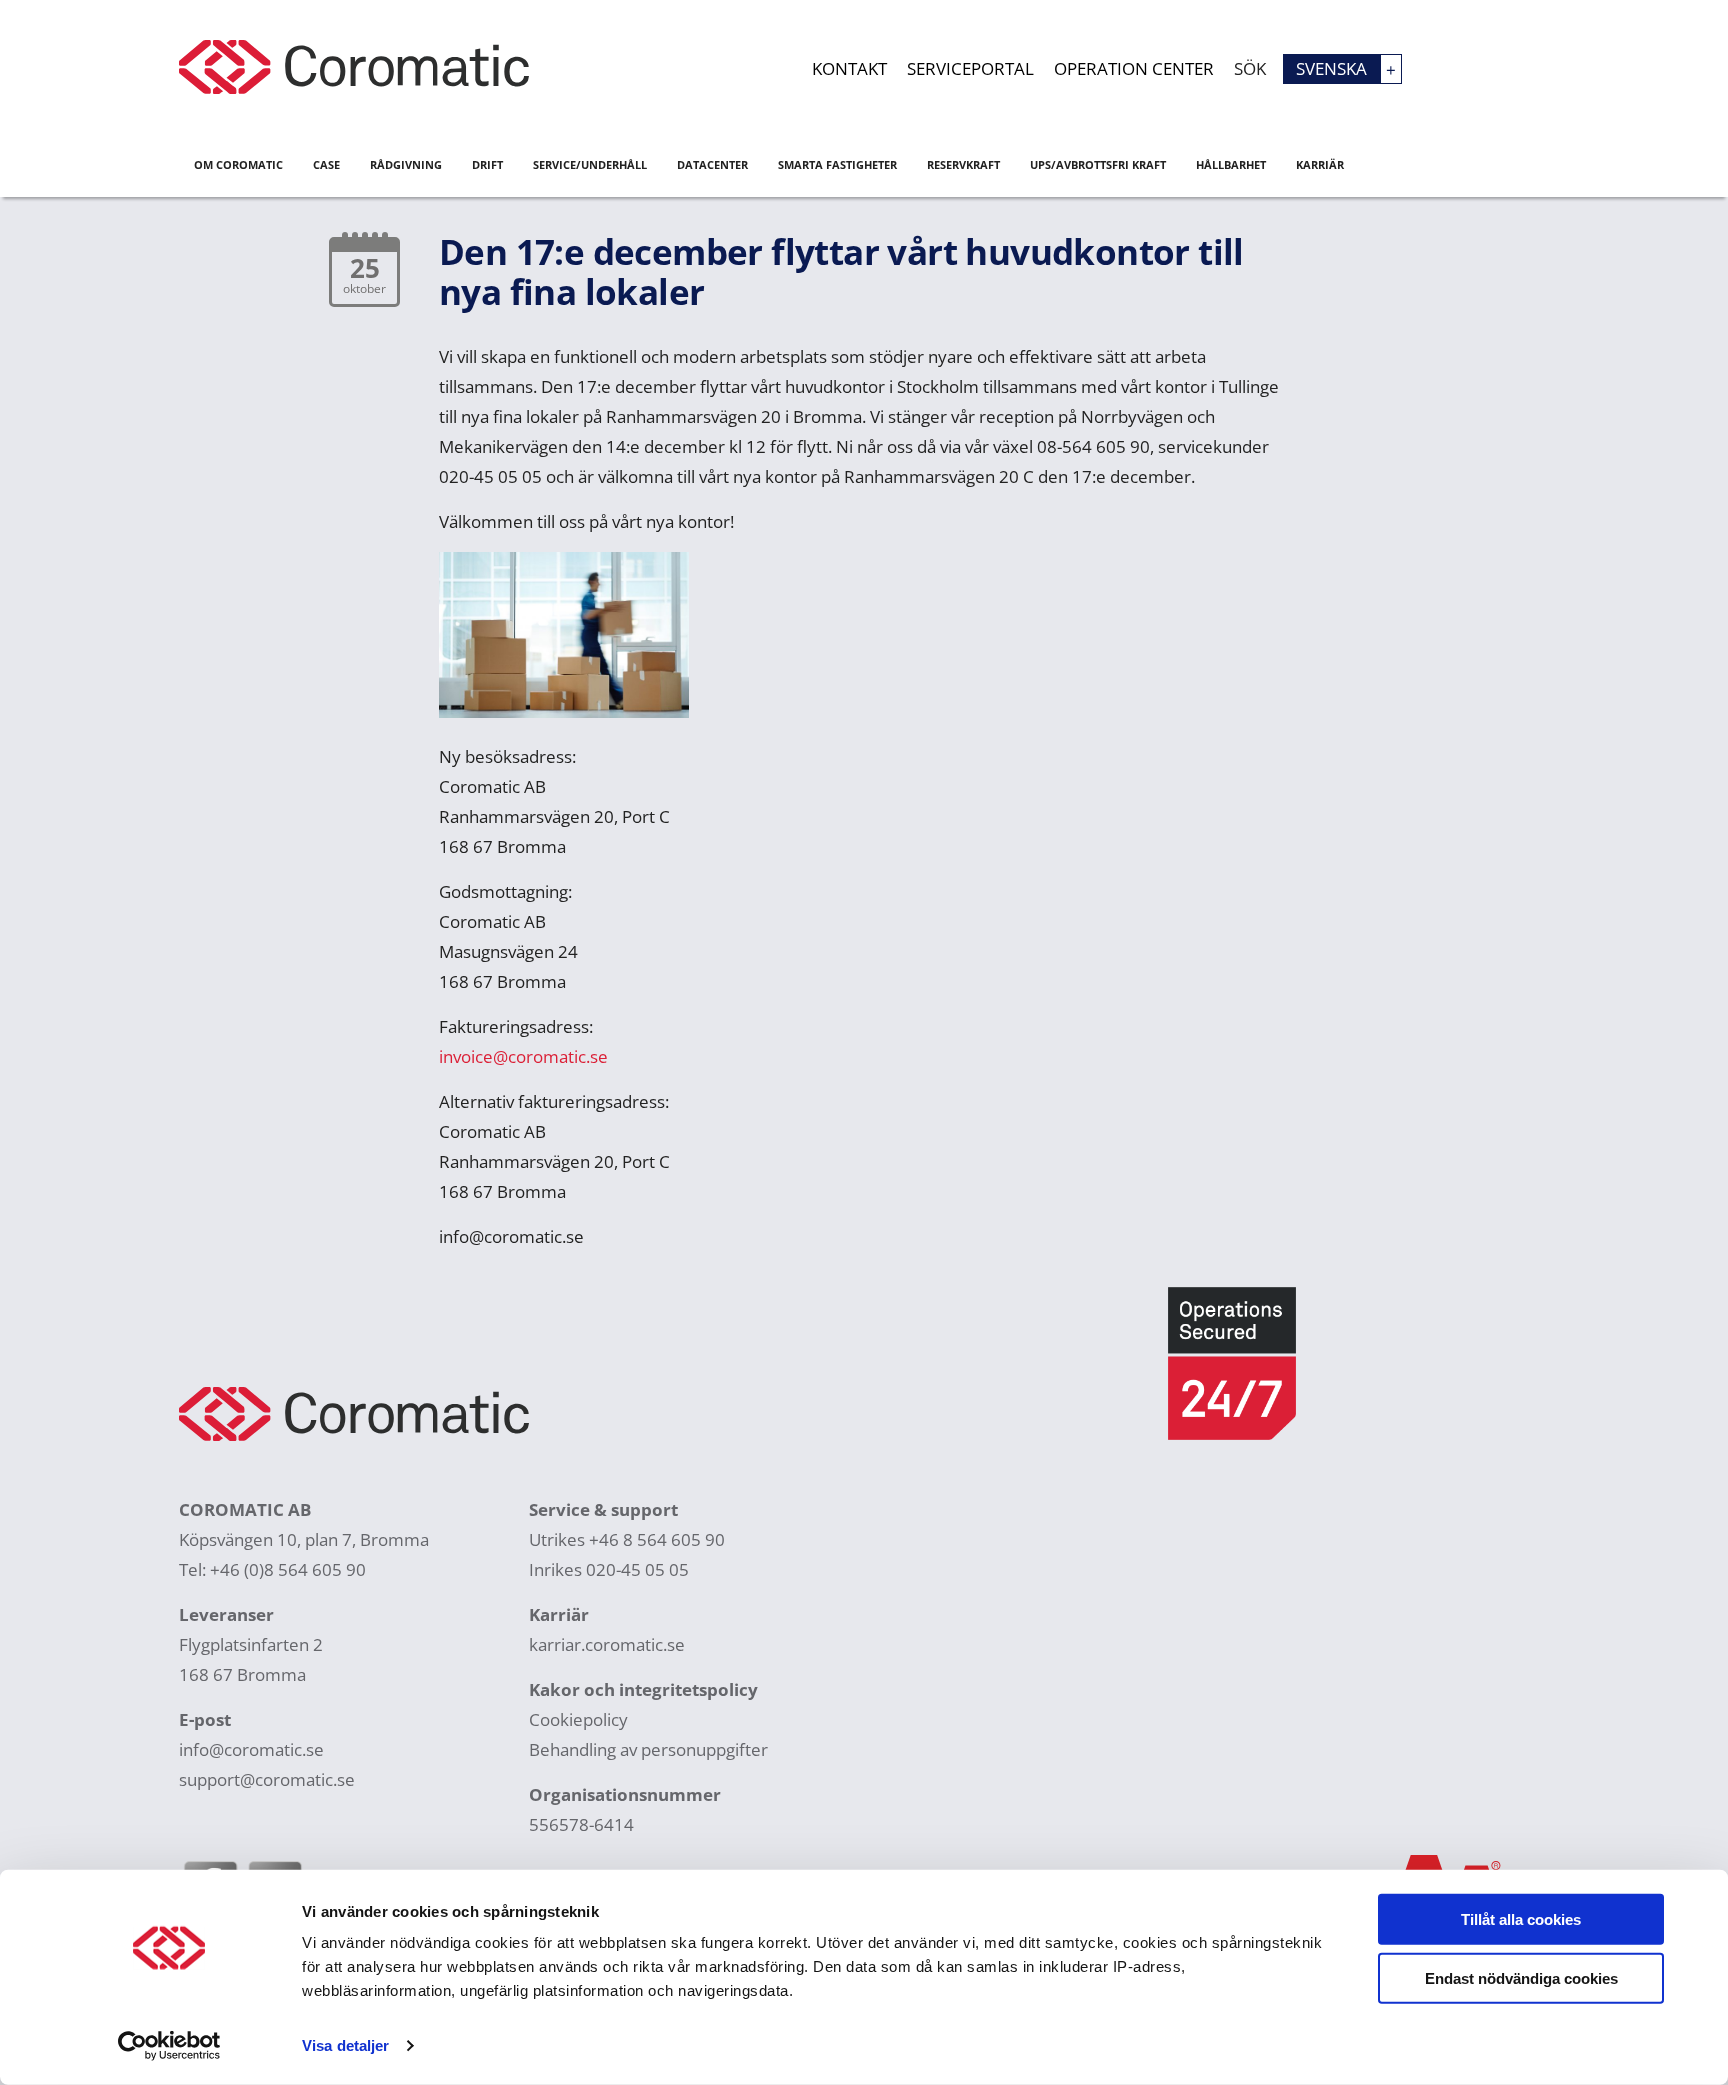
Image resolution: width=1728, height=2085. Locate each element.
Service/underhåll (590, 164)
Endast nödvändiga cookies (1521, 1977)
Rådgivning (406, 164)
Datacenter (712, 164)
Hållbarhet (1231, 164)
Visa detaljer (345, 2045)
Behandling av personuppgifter (648, 1749)
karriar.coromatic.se (607, 1644)
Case (326, 164)
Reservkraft (963, 164)
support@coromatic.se (267, 1779)
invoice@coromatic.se (523, 1056)
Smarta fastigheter (837, 164)
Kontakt (849, 68)
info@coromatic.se (251, 1749)
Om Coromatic (238, 164)
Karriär (1320, 164)
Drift (487, 164)
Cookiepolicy (578, 1719)
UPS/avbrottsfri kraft (1098, 164)
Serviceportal (970, 68)
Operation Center (1134, 68)
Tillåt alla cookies (1521, 1919)
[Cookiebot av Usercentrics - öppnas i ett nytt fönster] (169, 2046)
